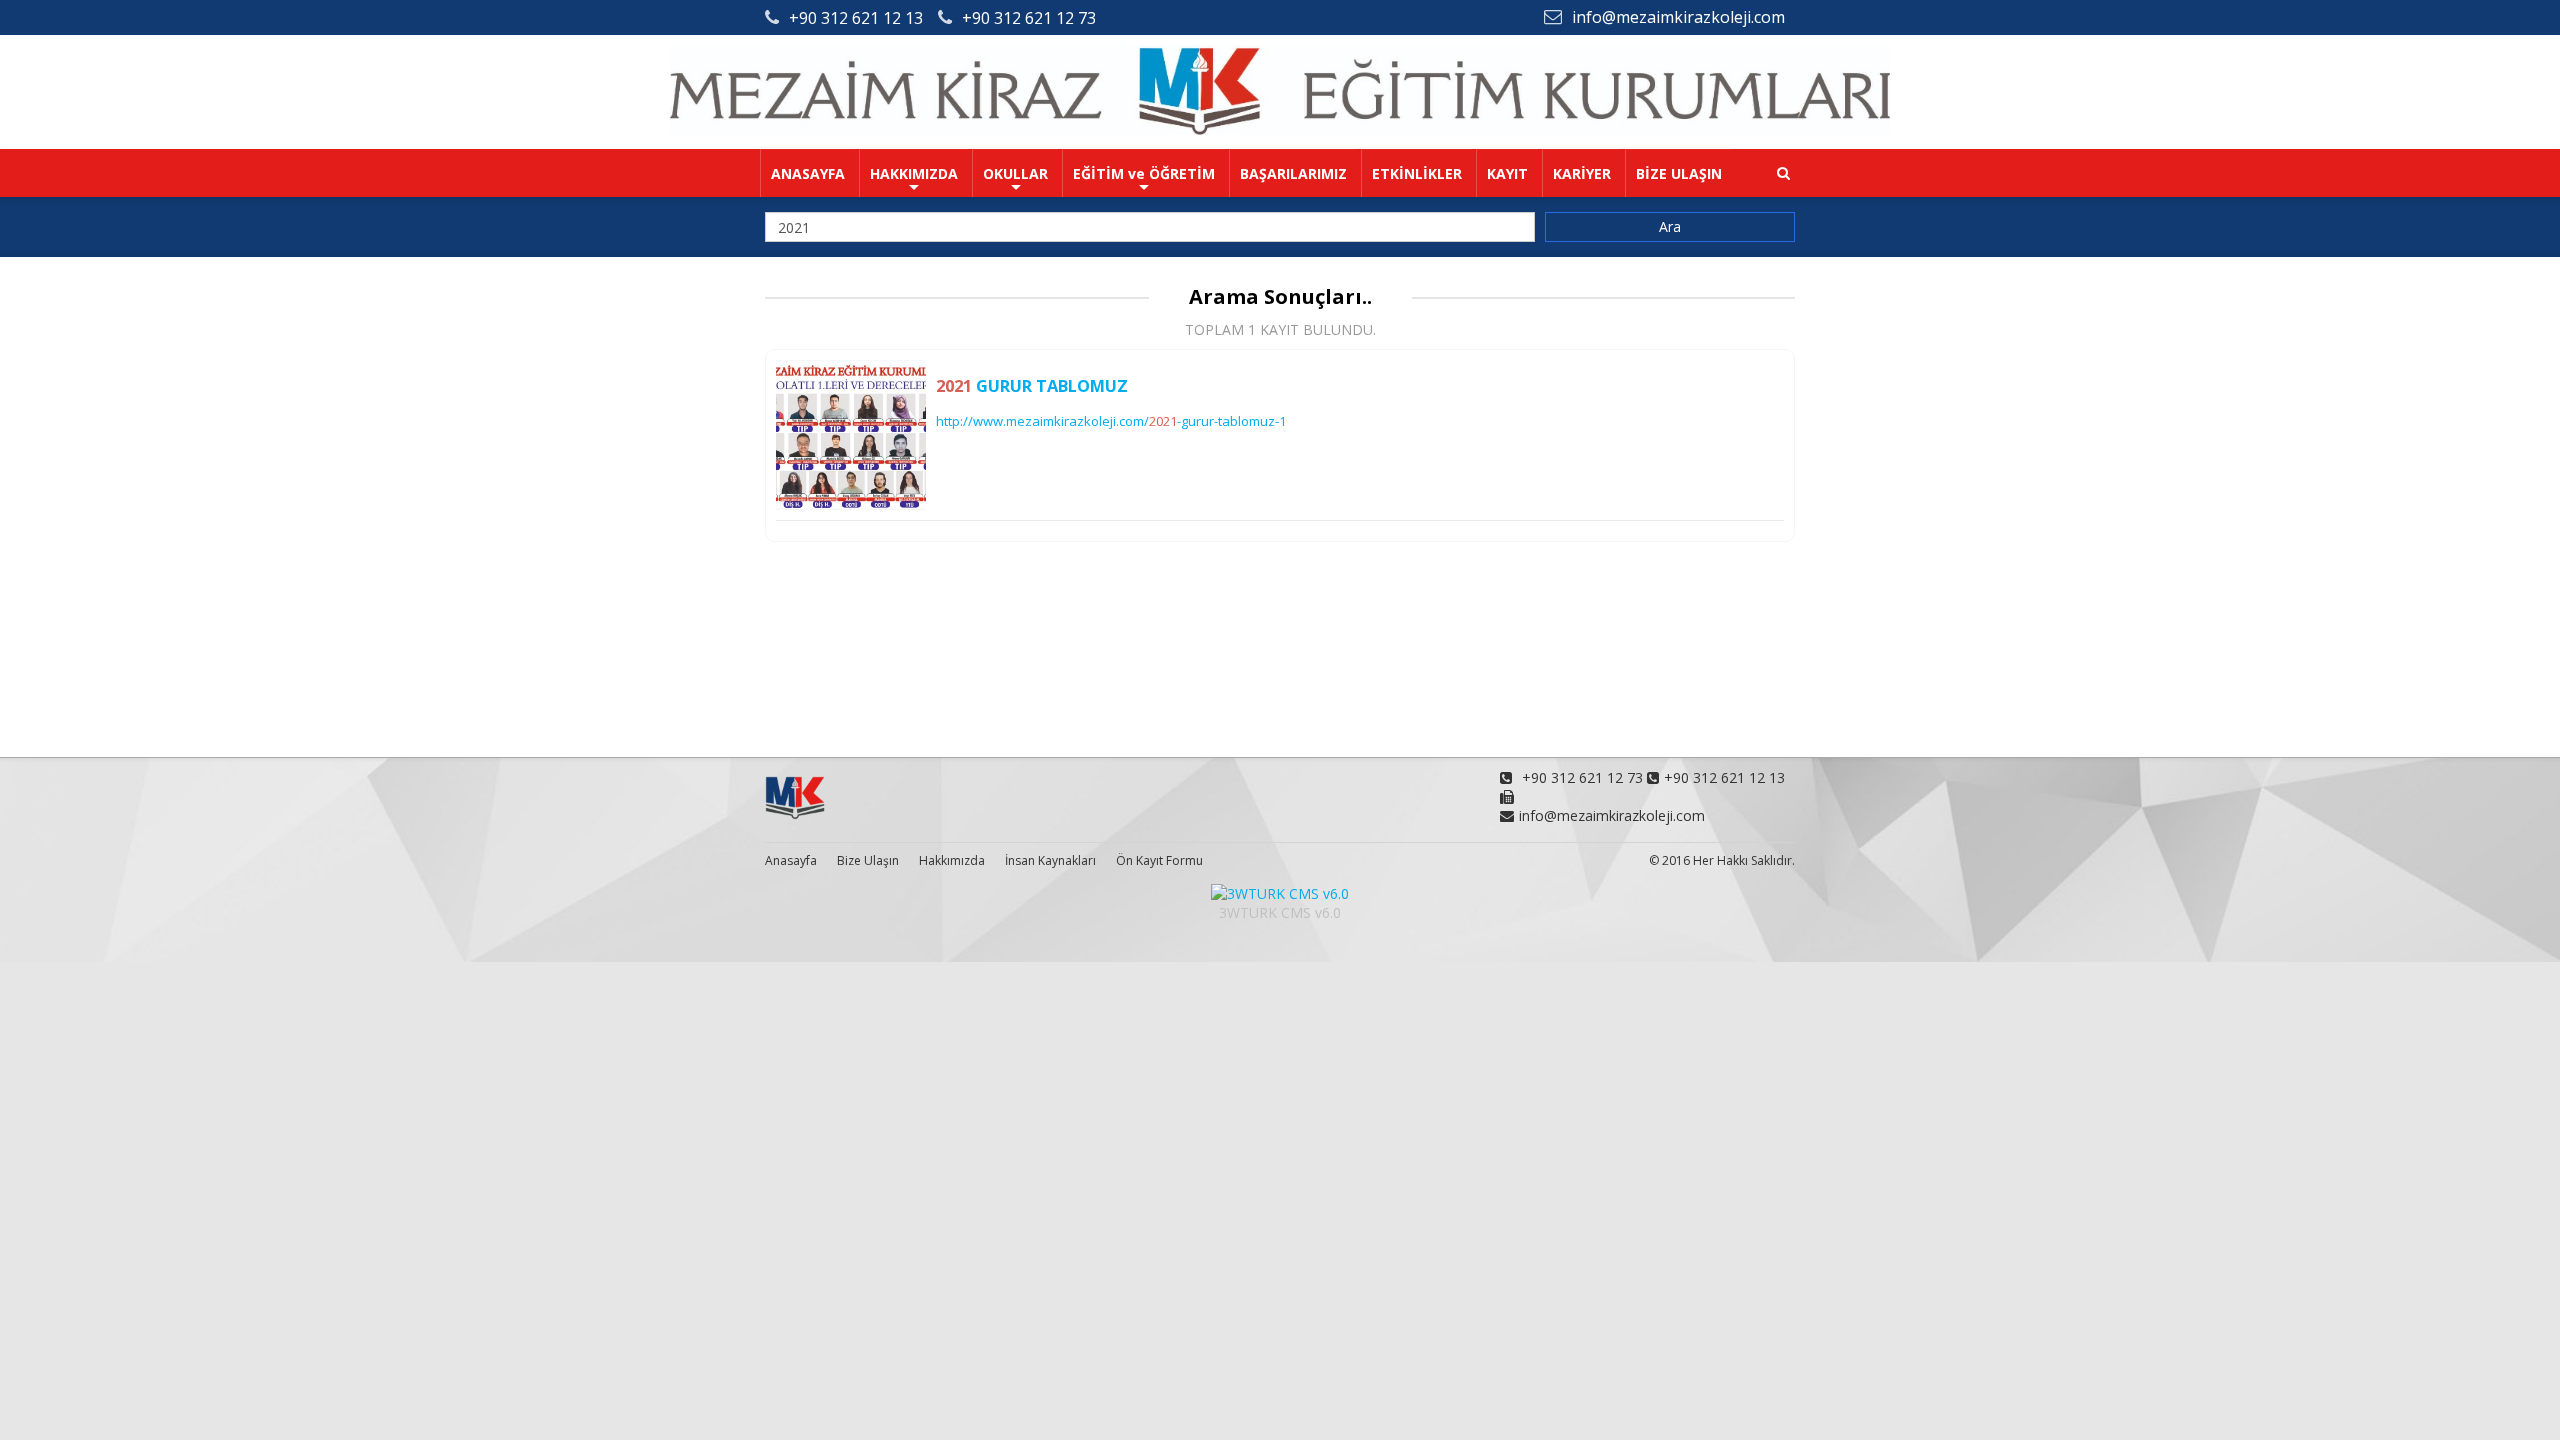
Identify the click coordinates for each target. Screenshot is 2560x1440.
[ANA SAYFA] (1280, 129)
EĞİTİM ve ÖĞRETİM (1144, 173)
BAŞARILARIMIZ (1293, 173)
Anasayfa (791, 860)
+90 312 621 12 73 (1029, 18)
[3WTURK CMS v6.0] (1280, 893)
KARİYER (1582, 173)
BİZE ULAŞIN (1679, 173)
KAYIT (1507, 173)
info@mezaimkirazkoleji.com (1678, 17)
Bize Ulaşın (868, 860)
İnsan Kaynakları (1050, 860)
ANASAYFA (808, 173)
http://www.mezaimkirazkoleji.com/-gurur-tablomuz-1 (1111, 421)
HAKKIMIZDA (914, 173)
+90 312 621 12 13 (856, 18)
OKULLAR (1015, 173)
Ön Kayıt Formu (1159, 860)
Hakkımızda (952, 860)
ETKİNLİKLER (1417, 173)
